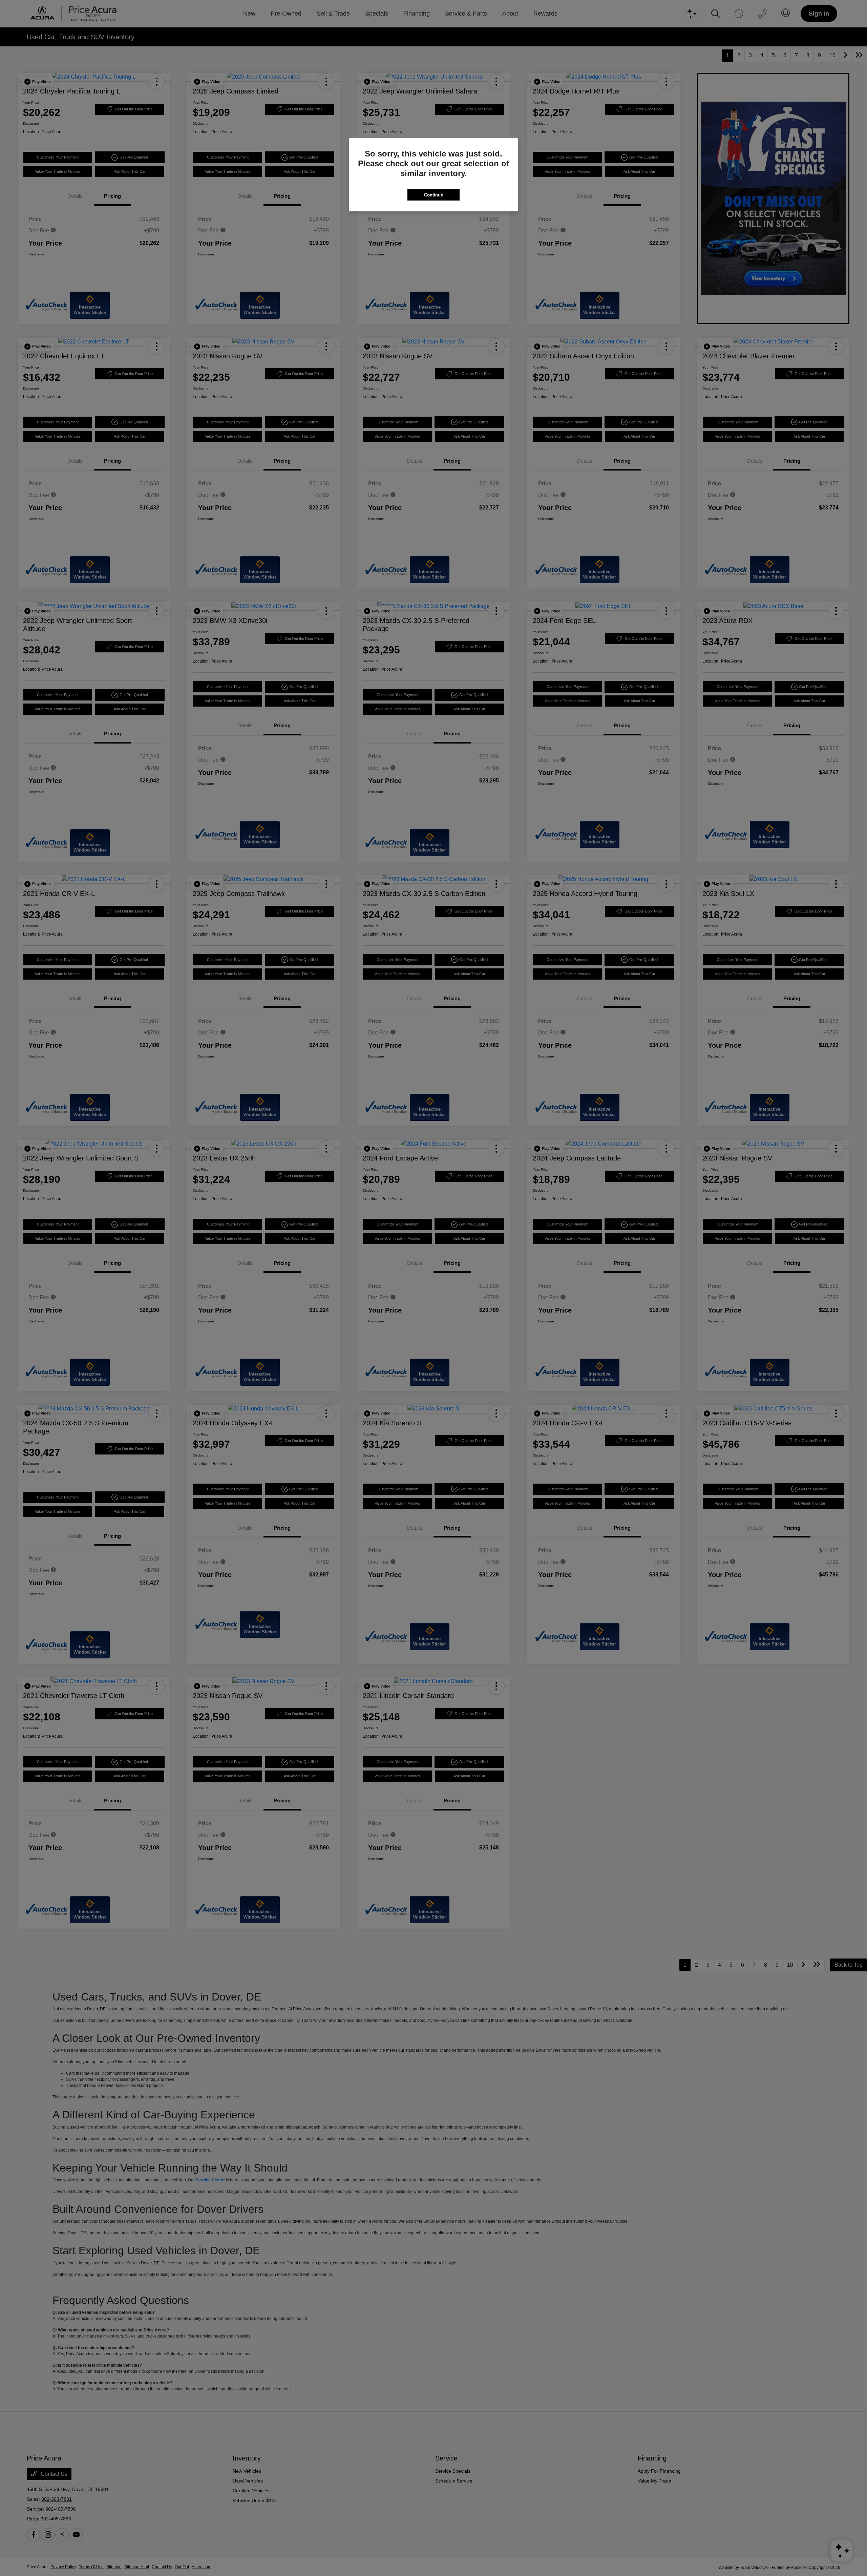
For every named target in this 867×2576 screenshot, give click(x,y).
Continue (433, 195)
